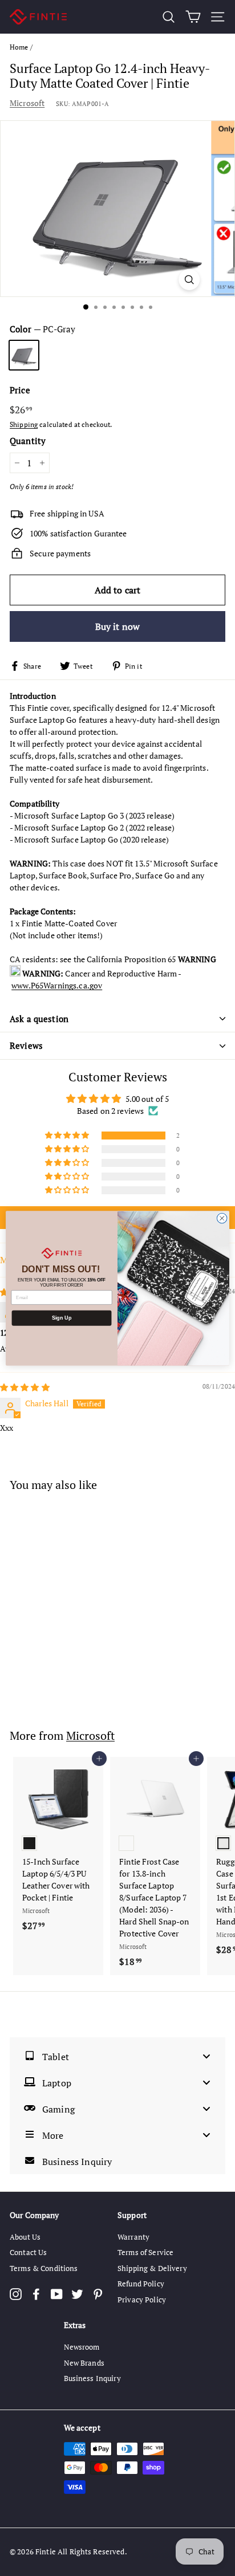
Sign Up (62, 1318)
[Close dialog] (222, 1218)
